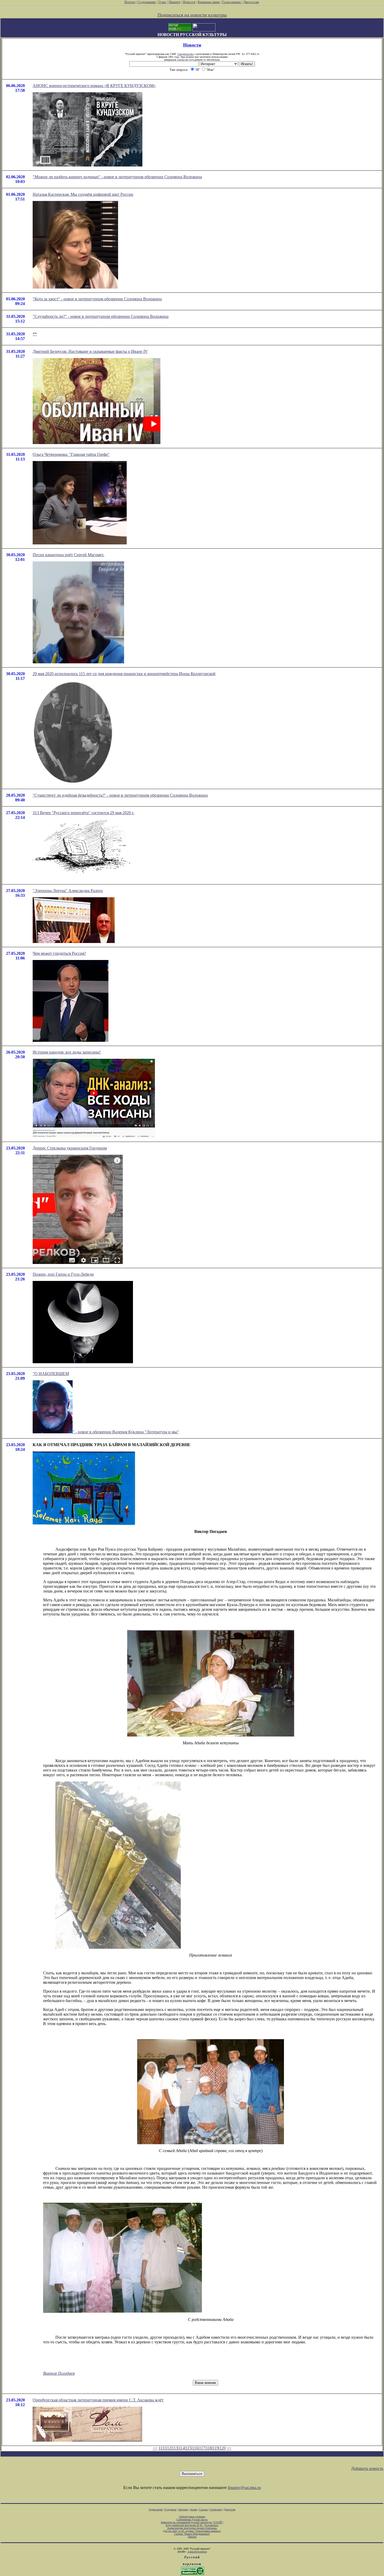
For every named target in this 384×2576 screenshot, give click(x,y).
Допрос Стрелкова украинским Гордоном (70, 1148)
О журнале (170, 2509)
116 (195, 2448)
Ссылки (203, 2509)
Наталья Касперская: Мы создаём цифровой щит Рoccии (83, 194)
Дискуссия (251, 2)
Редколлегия (156, 2509)
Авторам (183, 2509)
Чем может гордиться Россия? (59, 953)
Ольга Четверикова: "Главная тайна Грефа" (71, 454)
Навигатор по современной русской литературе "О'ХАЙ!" (192, 2522)
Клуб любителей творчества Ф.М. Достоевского (192, 2525)
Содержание (147, 2)
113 (175, 2448)
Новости (189, 2)
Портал (130, 2)
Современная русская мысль (192, 2519)
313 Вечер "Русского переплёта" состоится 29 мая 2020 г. (83, 813)
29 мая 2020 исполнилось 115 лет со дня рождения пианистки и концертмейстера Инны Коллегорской (124, 674)
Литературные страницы (192, 2517)
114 (182, 2448)
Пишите (175, 2)
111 (161, 2448)
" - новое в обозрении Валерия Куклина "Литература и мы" (126, 1432)
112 (168, 2448)
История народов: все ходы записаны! (67, 1052)
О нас (162, 2)
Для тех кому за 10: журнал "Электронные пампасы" (192, 2531)
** (35, 334)
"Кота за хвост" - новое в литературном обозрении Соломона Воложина (97, 299)
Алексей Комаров (197, 2552)
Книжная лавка (209, 2)
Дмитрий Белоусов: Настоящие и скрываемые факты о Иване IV (90, 351)
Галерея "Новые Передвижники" (192, 2534)
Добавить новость (367, 2468)
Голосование (232, 2)
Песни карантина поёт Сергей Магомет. (68, 555)
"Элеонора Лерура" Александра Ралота (68, 891)
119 (216, 2448)
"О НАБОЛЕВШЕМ (51, 1374)
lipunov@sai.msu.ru (244, 2488)
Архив (193, 2509)
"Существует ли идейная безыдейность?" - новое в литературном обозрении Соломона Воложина (120, 795)
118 (209, 2448)
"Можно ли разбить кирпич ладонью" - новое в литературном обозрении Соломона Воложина (117, 177)
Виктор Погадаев (59, 2373)
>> (229, 2448)
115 (188, 2448)
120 (223, 2448)
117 (202, 2448)
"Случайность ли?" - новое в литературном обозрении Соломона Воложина (101, 316)
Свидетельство (185, 54)
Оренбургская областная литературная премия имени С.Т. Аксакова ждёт (98, 2400)
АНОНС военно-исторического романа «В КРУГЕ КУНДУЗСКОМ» (94, 86)
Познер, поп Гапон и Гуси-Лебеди (63, 1274)
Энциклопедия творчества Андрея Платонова (192, 2528)
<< (155, 2448)
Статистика (216, 2509)
